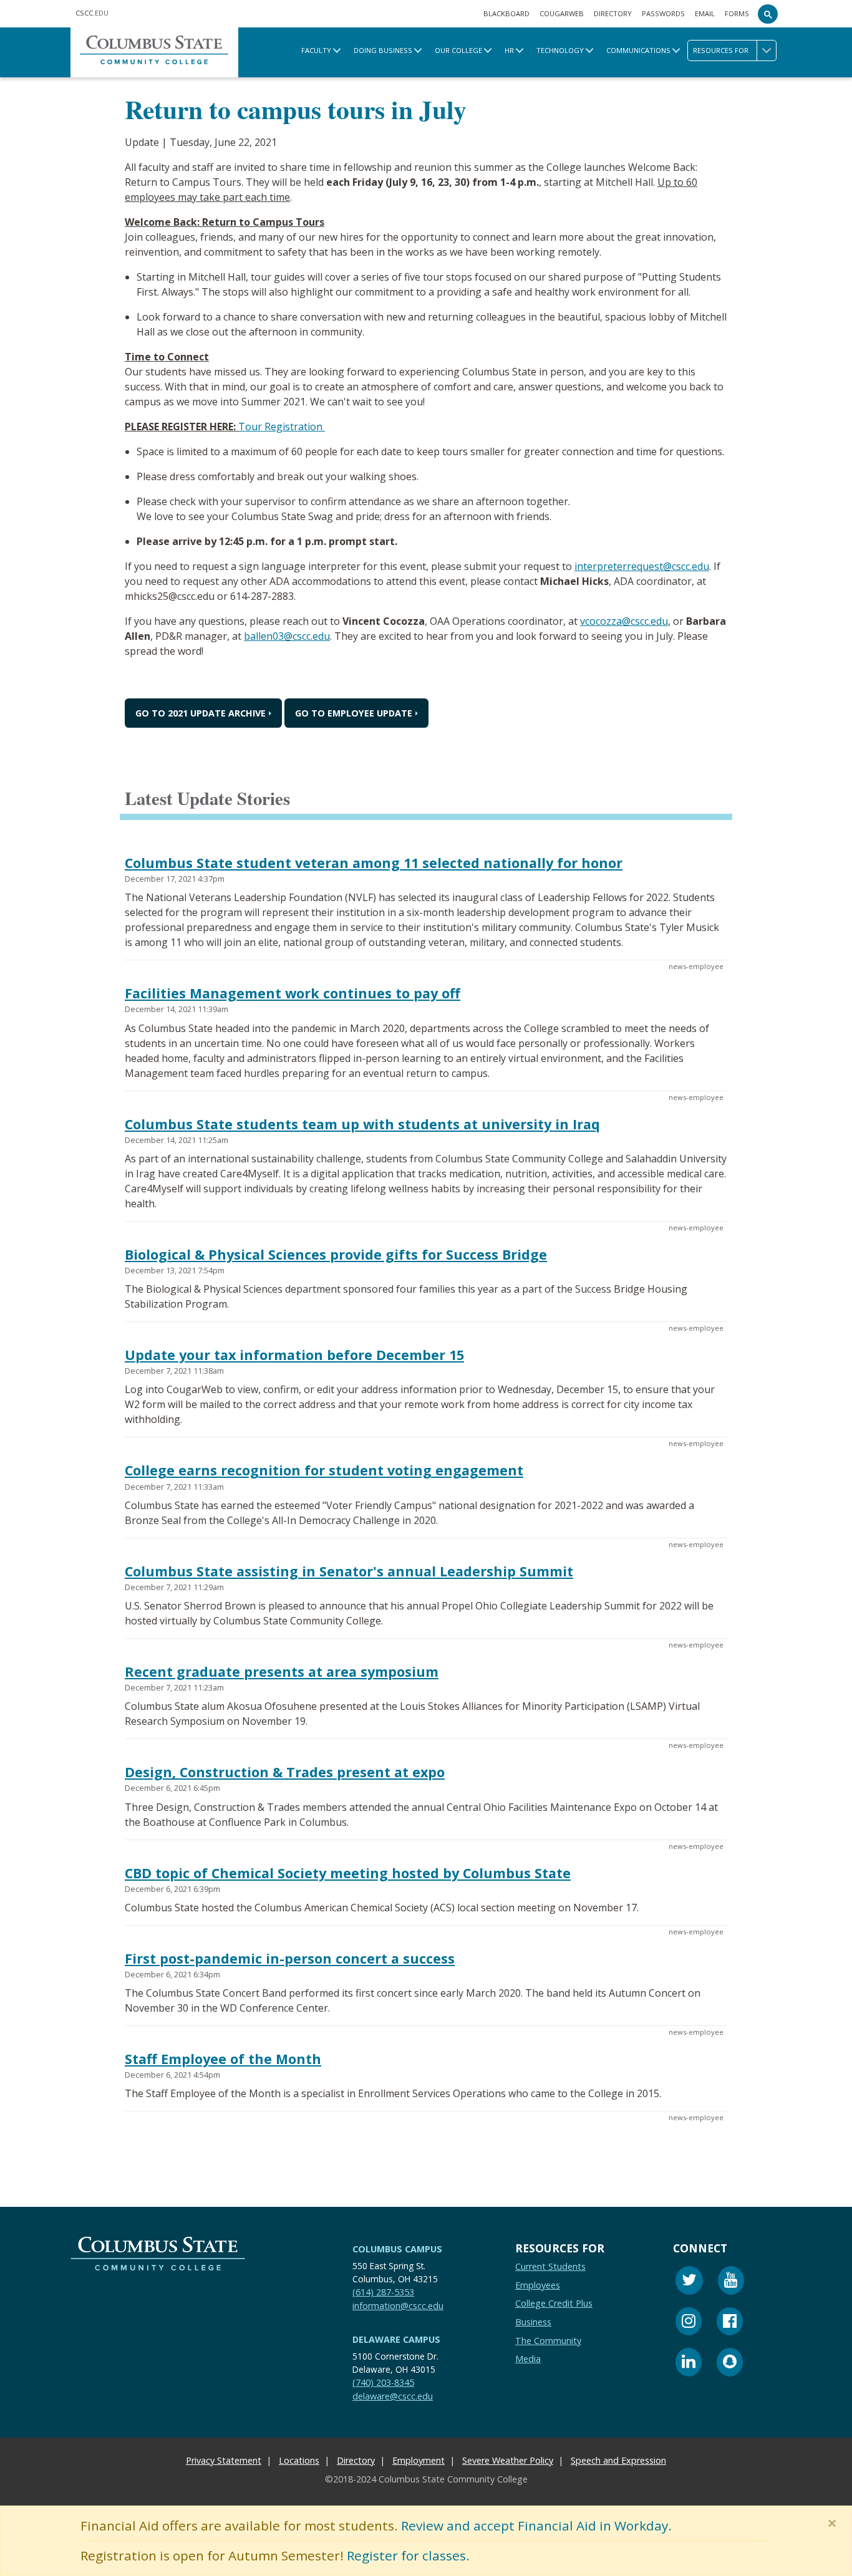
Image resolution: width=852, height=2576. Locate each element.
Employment (419, 2460)
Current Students (550, 2266)
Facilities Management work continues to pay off (293, 994)
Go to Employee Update (354, 713)
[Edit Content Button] (8, 2568)
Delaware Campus (396, 2339)
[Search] (768, 14)
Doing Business (383, 50)
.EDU (92, 13)
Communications (638, 50)
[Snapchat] (730, 2364)
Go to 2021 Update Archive (201, 713)
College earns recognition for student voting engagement (324, 1471)
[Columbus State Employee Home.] (154, 52)
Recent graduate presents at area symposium (282, 1672)
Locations (299, 2460)
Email (705, 13)
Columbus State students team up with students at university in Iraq (362, 1124)
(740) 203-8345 (383, 2382)
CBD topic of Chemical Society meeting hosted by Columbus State (348, 1873)
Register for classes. (408, 2555)
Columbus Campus (397, 2249)
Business (533, 2322)
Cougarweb (562, 13)
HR (509, 50)
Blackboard (506, 13)
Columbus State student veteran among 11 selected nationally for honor (374, 863)
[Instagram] (689, 2323)
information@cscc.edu (398, 2305)
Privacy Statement (224, 2460)
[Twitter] (689, 2282)
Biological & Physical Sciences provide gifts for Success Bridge (336, 1254)
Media (528, 2359)
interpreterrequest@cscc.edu (642, 566)
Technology (560, 50)
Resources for (721, 50)
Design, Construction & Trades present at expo (285, 1772)
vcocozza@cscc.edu (624, 621)
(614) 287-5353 (383, 2292)
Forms (737, 13)
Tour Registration (282, 427)
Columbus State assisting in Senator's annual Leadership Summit (349, 1571)
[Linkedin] (689, 2364)
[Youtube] (731, 2282)
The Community (548, 2340)
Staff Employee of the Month (223, 2059)
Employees (538, 2284)
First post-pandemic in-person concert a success (290, 1958)
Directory (613, 13)
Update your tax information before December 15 (294, 1355)
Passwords (663, 13)
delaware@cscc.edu (393, 2395)
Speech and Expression (618, 2460)
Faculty (316, 50)
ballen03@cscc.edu (287, 636)
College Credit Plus (554, 2303)
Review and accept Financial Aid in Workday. (536, 2525)
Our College (458, 50)
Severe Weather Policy (508, 2460)
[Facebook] (730, 2323)
